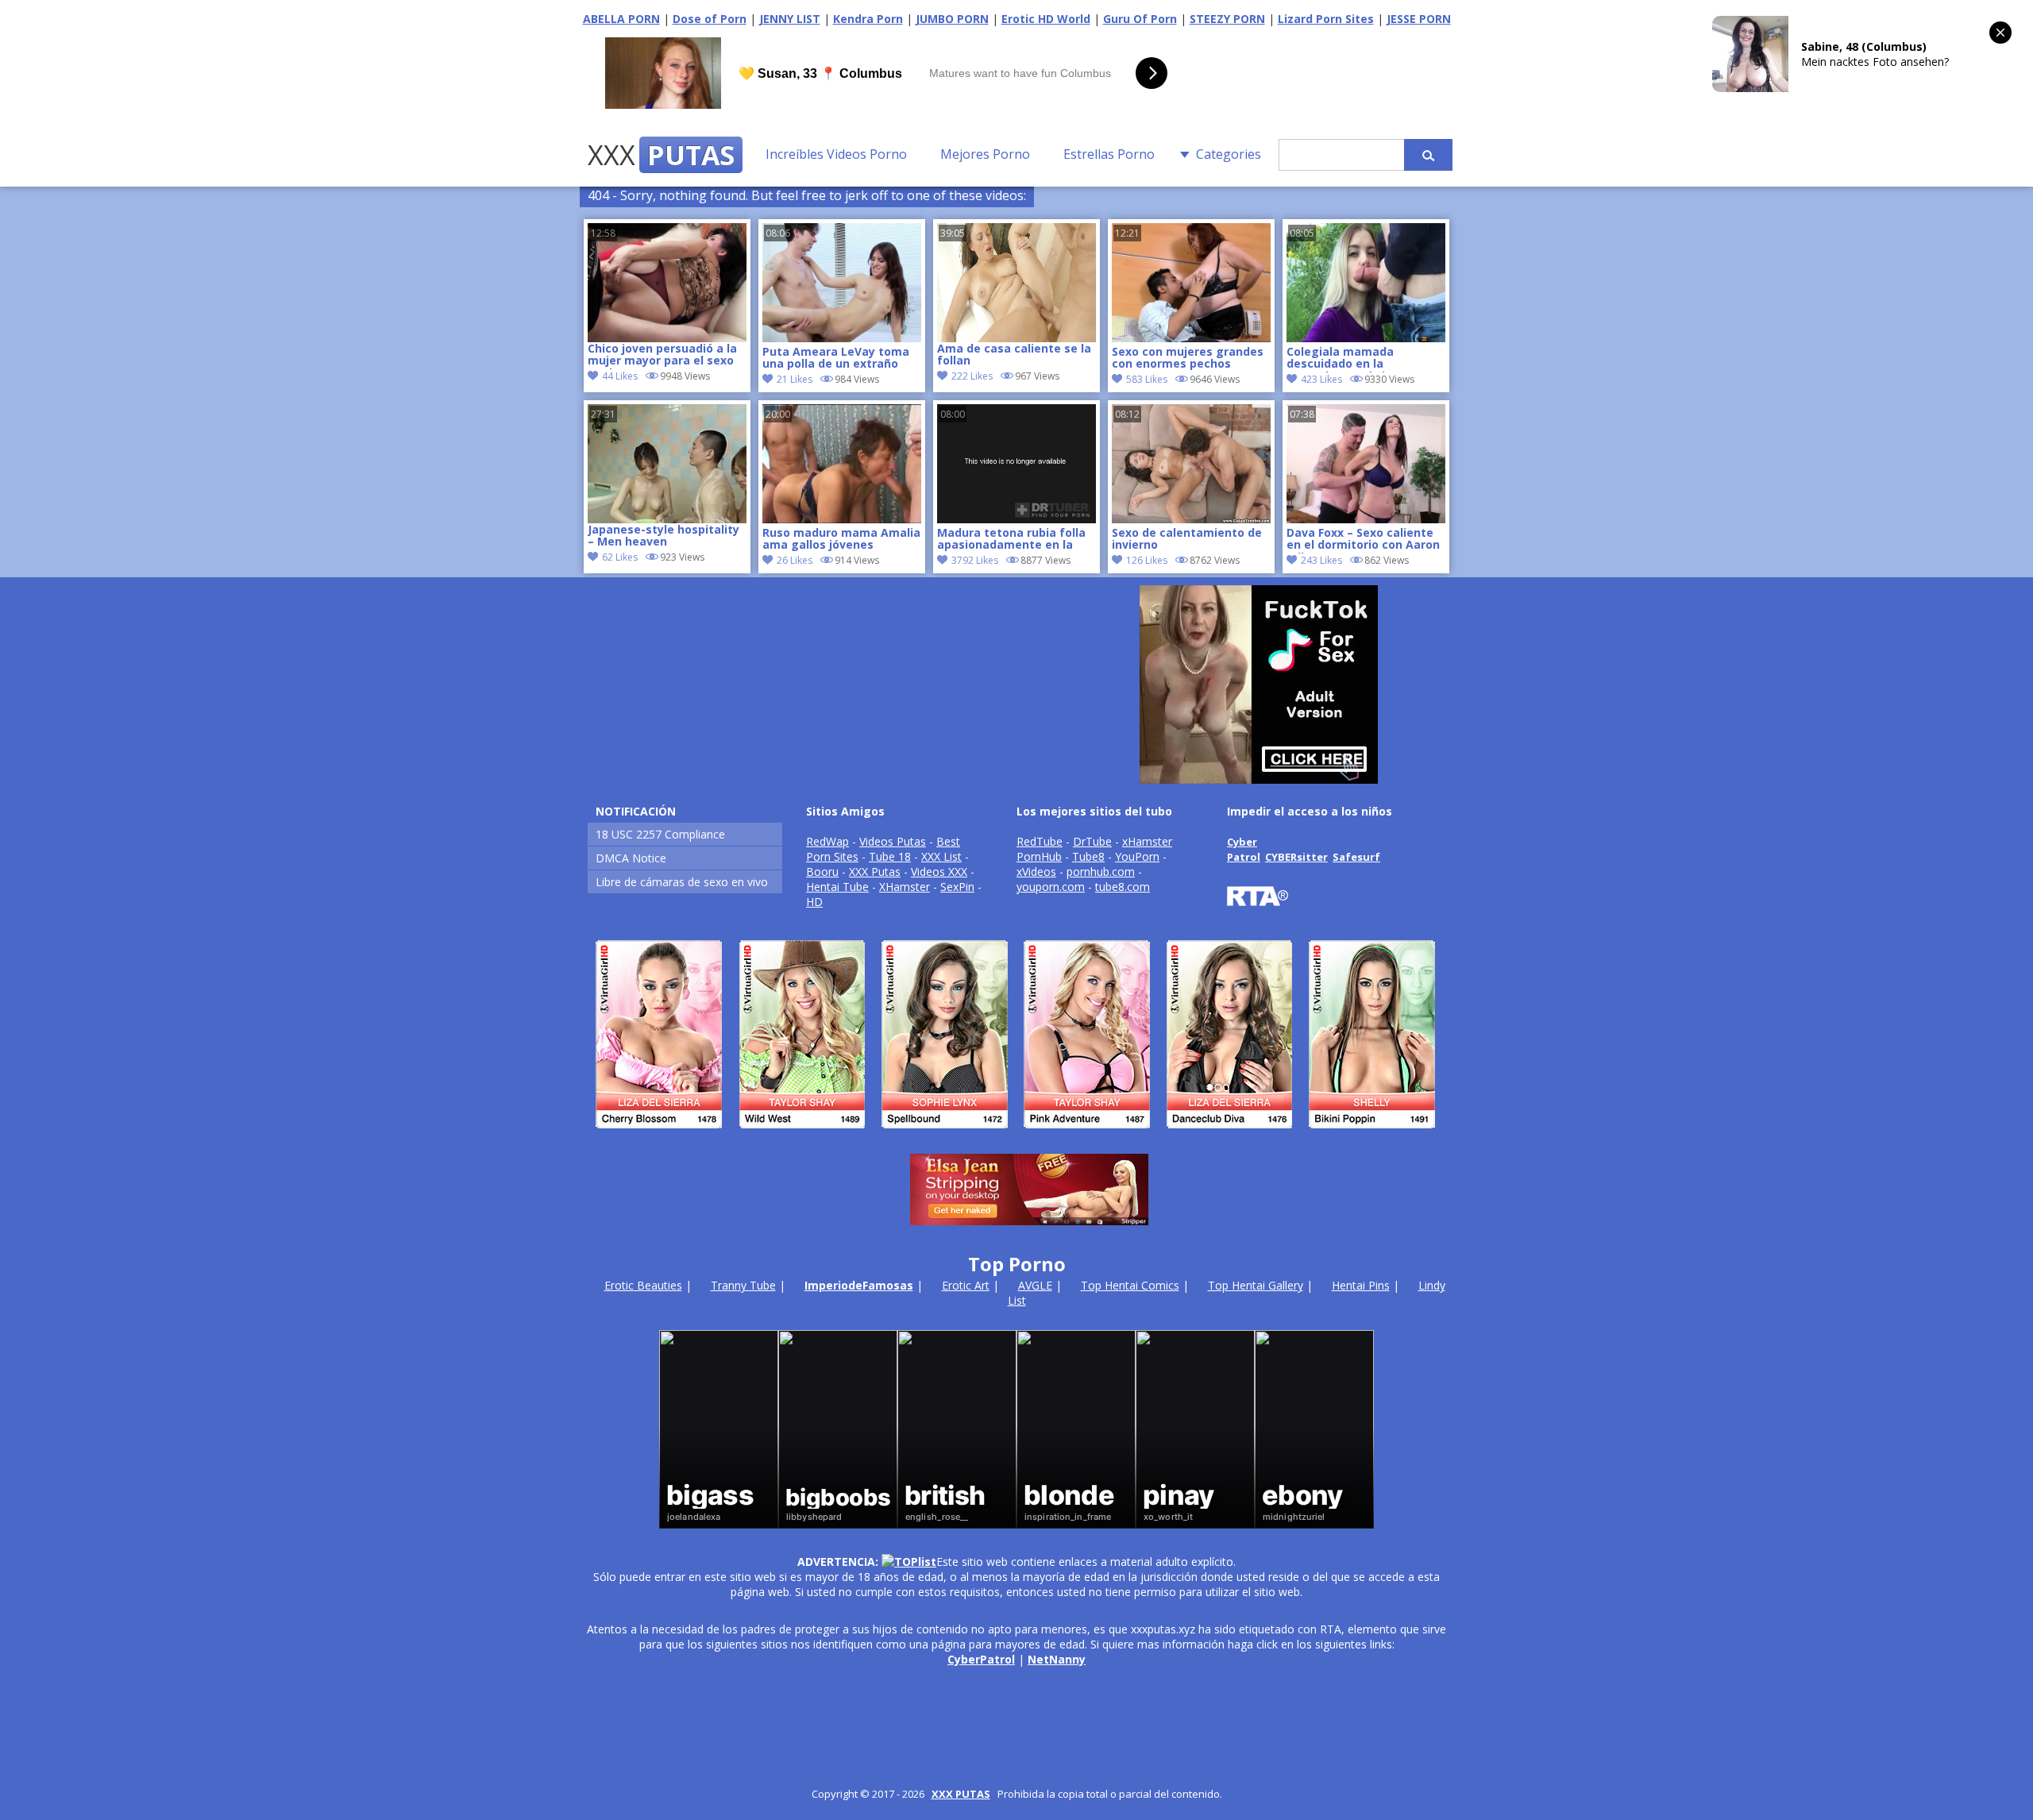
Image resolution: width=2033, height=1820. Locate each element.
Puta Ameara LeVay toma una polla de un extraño (836, 358)
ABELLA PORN (621, 19)
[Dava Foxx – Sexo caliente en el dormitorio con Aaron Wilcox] (1366, 519)
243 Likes (1321, 560)
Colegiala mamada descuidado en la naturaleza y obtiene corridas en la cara (1346, 359)
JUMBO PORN (952, 19)
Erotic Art (966, 1285)
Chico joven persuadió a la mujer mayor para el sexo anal (662, 356)
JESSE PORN (1419, 19)
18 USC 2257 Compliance (660, 834)
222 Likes (972, 376)
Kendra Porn (868, 19)
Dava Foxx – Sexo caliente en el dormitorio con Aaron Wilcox (1363, 540)
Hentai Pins (1361, 1285)
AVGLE (1035, 1285)
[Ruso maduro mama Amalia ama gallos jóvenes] (842, 519)
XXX (661, 155)
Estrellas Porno (1109, 154)
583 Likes (1147, 379)
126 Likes (1147, 560)
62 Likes (620, 557)
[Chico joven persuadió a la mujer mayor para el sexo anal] (667, 283)
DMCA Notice (631, 858)
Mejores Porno (985, 154)
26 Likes (795, 560)
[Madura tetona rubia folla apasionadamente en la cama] (1016, 519)
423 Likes (1321, 379)
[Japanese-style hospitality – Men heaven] (667, 464)
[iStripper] (1016, 1135)
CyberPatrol (981, 1659)
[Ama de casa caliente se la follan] (1016, 283)
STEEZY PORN (1227, 19)
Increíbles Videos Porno (836, 154)
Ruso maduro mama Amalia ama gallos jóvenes (841, 539)
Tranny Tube (743, 1285)
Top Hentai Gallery (1256, 1285)
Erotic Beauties (643, 1285)
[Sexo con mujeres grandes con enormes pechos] (1191, 338)
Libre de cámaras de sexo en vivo (682, 882)
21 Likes (795, 379)
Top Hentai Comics (1130, 1285)
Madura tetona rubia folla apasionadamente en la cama (1011, 540)
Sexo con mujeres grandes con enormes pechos (1188, 358)
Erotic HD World (1046, 19)
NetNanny (1057, 1659)
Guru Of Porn (1140, 19)
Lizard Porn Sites (1326, 19)
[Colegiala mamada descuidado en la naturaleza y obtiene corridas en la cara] (1366, 338)
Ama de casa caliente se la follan (1014, 355)
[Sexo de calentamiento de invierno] (1191, 519)
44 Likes (620, 376)
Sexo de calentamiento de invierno (1187, 539)
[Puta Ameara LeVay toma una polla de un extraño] (842, 338)
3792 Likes (975, 560)
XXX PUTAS (961, 1794)
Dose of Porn (710, 19)
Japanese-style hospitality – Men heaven (664, 536)
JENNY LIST (790, 19)
